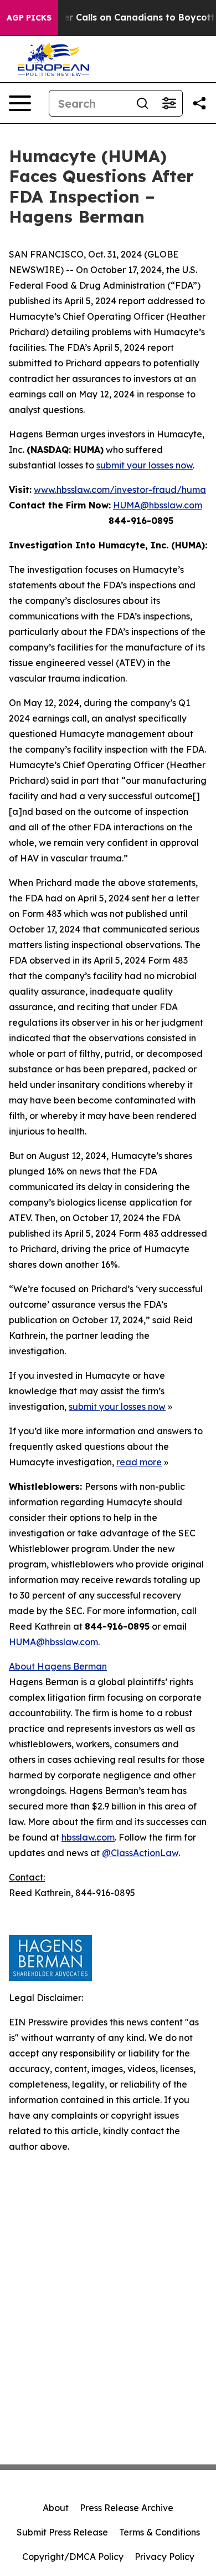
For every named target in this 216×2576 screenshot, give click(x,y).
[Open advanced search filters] (169, 103)
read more (139, 1462)
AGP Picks (29, 18)
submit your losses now (145, 465)
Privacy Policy (164, 2557)
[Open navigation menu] (20, 103)
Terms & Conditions (160, 2532)
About (56, 2508)
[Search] (142, 103)
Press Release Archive (127, 2508)
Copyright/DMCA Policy (73, 2557)
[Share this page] (199, 103)
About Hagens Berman (58, 1666)
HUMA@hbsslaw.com (158, 505)
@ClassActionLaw (140, 1853)
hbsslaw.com (88, 1837)
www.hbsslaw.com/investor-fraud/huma (120, 490)
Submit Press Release (62, 2532)
